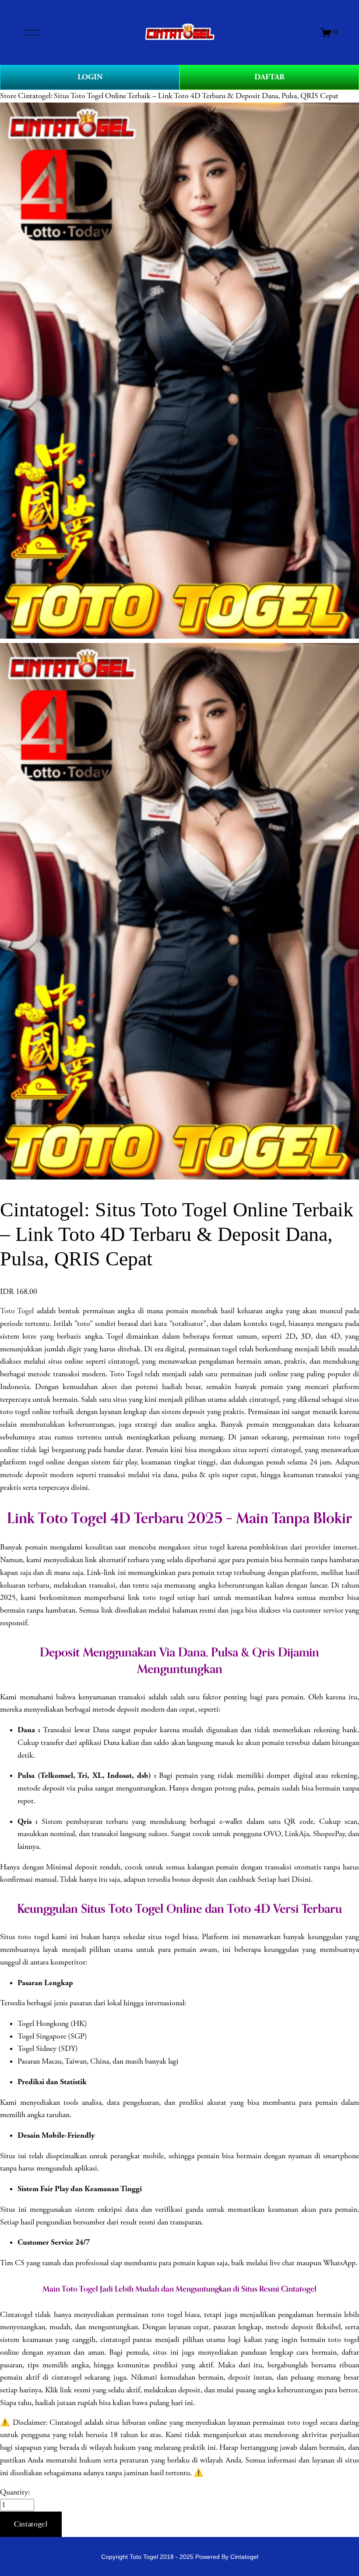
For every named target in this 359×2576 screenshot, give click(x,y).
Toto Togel (17, 1311)
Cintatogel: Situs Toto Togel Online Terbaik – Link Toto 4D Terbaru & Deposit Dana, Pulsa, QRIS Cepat (178, 96)
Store (8, 96)
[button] (31, 2524)
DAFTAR (269, 77)
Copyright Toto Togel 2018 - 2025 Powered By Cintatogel (180, 2557)
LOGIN (90, 77)
